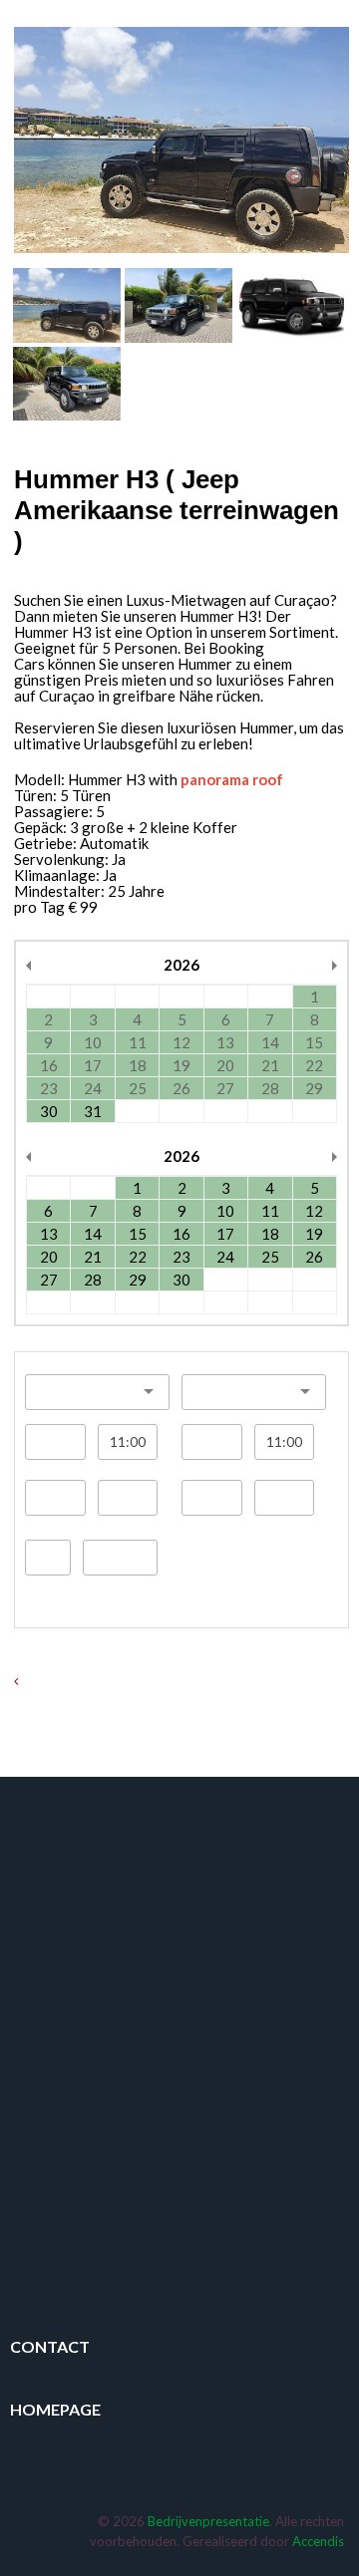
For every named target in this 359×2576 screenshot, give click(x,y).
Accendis (318, 2541)
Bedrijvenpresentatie (208, 2521)
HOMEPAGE (55, 2409)
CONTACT (50, 2346)
